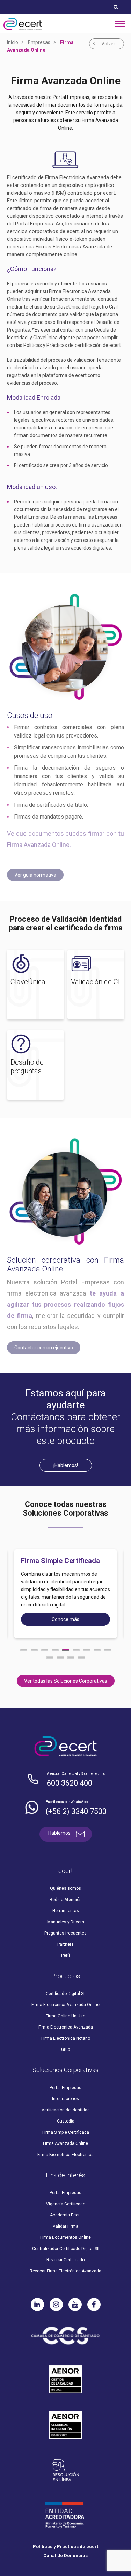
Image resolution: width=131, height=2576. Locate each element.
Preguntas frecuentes (65, 1933)
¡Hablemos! (66, 1465)
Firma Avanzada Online (65, 2143)
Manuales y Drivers (66, 1922)
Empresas (39, 42)
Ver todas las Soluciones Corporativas (66, 1681)
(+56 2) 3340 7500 (76, 1811)
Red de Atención (66, 1900)
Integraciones (65, 2099)
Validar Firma (65, 2226)
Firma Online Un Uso (65, 2016)
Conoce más (65, 1619)
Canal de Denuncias (65, 2556)
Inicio (13, 42)
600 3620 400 (70, 1783)
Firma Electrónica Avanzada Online (65, 2005)
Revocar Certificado (65, 2260)
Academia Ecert (65, 2215)
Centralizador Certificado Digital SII (66, 2249)
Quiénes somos (65, 1888)
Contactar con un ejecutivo (44, 1348)
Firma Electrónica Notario (66, 2038)
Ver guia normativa (35, 875)
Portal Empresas (65, 2088)
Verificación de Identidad (66, 2110)
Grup (65, 2049)
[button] (24, 1650)
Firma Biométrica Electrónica (65, 2155)
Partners (65, 1944)
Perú (65, 1955)
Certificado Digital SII (66, 1994)
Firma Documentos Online (65, 2237)
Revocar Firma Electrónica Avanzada (65, 2271)
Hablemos (59, 1833)
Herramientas (66, 1911)
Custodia (66, 2121)
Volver (108, 44)
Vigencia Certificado (66, 2204)
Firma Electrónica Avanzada (66, 2027)
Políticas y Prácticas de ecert (65, 2546)
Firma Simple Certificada (66, 2132)
